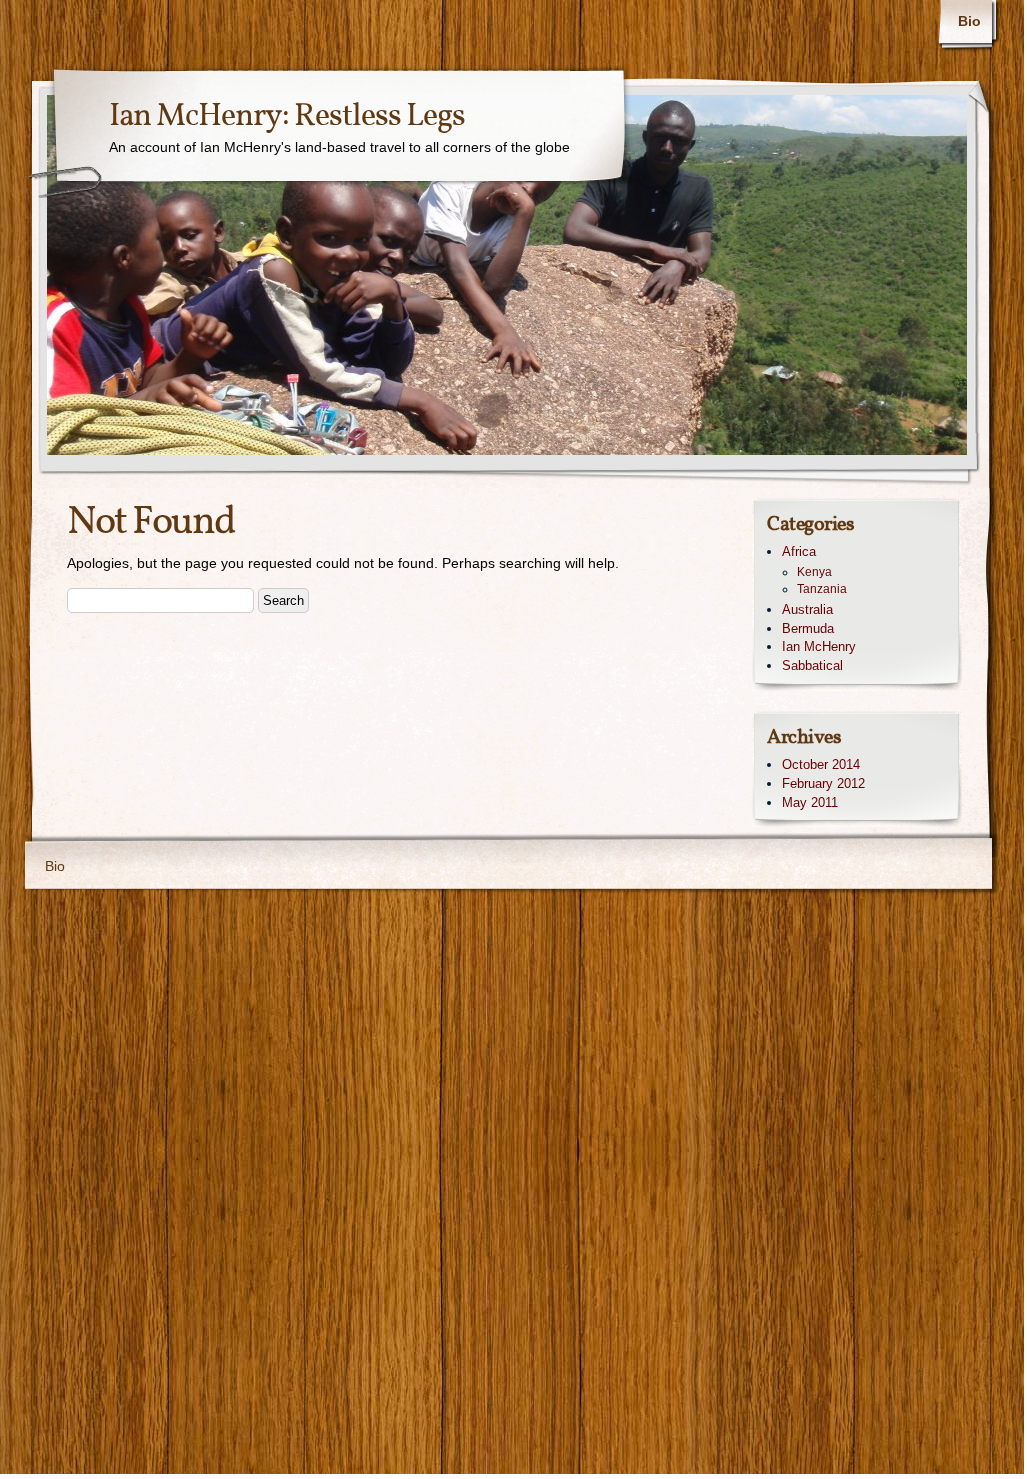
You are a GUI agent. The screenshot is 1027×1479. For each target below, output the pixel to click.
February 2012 (823, 783)
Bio (969, 21)
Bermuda (808, 628)
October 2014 (821, 764)
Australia (807, 609)
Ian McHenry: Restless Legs (287, 117)
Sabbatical (812, 665)
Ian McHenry (819, 646)
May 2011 (810, 802)
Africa (799, 551)
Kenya (814, 572)
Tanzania (822, 589)
